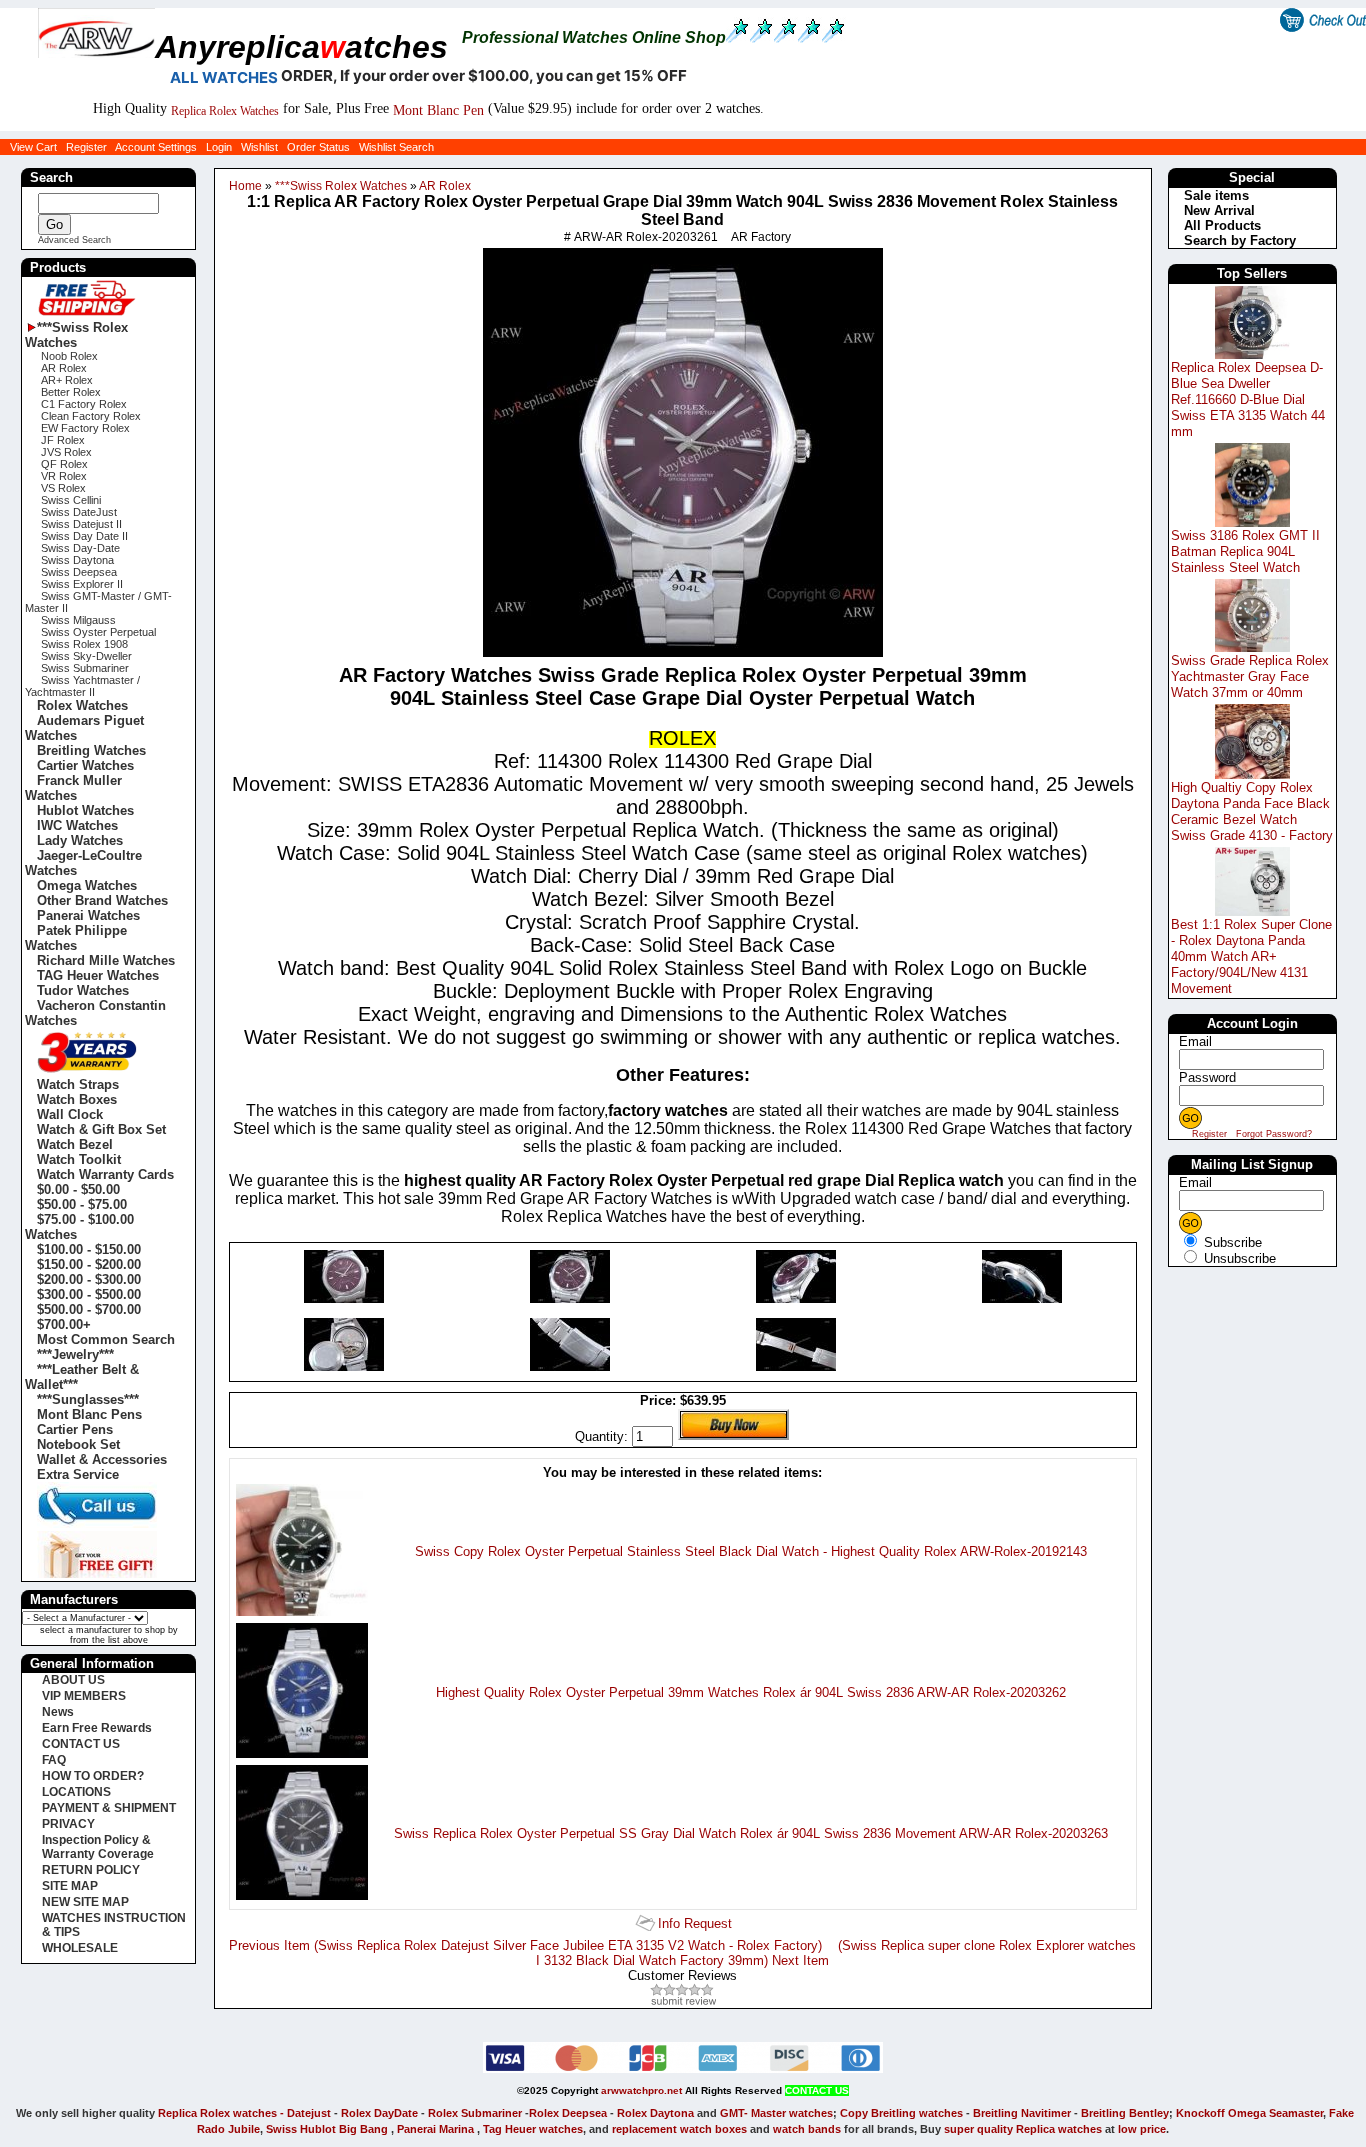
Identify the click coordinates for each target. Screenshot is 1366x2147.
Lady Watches (80, 840)
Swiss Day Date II (84, 536)
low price (1142, 2129)
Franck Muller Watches (73, 788)
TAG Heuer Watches (98, 975)
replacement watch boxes (679, 2129)
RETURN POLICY (91, 1870)
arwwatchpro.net (641, 2090)
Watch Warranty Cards (105, 1174)
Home (245, 186)
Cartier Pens (75, 1429)
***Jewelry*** (75, 1354)
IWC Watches (77, 825)
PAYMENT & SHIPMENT (109, 1808)
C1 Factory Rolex (84, 404)
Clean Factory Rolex (91, 416)
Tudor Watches (83, 990)
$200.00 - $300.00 (89, 1279)
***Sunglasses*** (88, 1399)
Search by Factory (1240, 240)
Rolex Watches (82, 705)
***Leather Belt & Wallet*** (82, 1377)
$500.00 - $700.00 (89, 1309)
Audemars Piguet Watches (84, 728)
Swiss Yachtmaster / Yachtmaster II (82, 686)
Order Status (318, 147)
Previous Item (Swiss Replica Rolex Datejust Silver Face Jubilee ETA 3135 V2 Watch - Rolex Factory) (525, 1945)
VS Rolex (63, 488)
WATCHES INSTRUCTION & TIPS (114, 1925)
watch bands (807, 2129)
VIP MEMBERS (84, 1696)
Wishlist (259, 147)
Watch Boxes (77, 1099)
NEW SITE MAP (85, 1902)
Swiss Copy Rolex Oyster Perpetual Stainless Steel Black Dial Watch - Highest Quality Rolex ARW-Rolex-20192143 (751, 1551)
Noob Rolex (69, 356)
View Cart (33, 147)
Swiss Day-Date (80, 548)
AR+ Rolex (67, 380)
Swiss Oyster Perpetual (98, 632)
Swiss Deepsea (79, 572)
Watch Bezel (75, 1144)
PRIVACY (68, 1824)
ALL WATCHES (224, 77)
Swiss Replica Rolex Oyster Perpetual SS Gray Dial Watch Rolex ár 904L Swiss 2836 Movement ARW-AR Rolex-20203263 (751, 1833)
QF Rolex (64, 464)
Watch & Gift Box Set (101, 1129)
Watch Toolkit (79, 1159)
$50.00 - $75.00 (82, 1204)
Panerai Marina (435, 2129)
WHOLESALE (80, 1948)
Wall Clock (70, 1114)
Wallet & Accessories (102, 1459)
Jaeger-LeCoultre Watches (83, 863)
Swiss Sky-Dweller (86, 656)
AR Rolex (444, 186)
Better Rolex (71, 392)
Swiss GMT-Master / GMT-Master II (98, 602)
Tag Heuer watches (533, 2129)
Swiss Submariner (85, 668)
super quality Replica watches (1023, 2129)
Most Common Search (106, 1339)
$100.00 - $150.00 (89, 1249)
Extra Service (78, 1474)
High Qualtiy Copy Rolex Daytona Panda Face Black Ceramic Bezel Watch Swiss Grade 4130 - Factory (1252, 811)
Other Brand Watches (102, 900)
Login (219, 147)
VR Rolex (64, 476)
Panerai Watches (88, 915)
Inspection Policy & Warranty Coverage (98, 1847)
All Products (1222, 225)
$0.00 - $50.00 (78, 1189)
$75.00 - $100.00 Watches (79, 1227)
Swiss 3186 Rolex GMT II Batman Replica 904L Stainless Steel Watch (1245, 551)
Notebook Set (78, 1444)
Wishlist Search (396, 147)
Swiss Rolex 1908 (84, 644)
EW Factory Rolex (85, 428)
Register (86, 147)
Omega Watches (87, 885)
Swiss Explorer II (82, 584)
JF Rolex (63, 440)
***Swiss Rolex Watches (339, 186)
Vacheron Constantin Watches (95, 1013)
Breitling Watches (91, 750)
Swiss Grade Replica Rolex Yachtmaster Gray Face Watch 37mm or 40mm (1250, 676)
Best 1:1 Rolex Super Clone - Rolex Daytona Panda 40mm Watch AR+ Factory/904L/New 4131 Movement (1251, 956)
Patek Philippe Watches (76, 938)
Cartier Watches (85, 765)
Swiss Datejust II (81, 524)
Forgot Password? (1274, 1134)
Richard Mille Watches (106, 960)
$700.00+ (64, 1324)
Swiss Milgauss (78, 620)
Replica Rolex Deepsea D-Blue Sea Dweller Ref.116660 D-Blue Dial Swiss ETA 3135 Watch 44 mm (1248, 399)
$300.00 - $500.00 (89, 1294)
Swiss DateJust (79, 512)
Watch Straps (78, 1084)
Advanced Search (74, 240)
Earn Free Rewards (97, 1728)
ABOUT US (73, 1680)
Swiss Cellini (71, 500)
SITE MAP (70, 1886)
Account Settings (156, 147)
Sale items (1216, 195)
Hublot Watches (85, 810)
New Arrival (1219, 210)
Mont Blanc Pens (89, 1414)
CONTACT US (81, 1744)
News (58, 1712)
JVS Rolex (66, 452)
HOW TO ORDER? (93, 1776)
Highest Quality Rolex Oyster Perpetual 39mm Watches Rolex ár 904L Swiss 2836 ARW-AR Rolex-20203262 (751, 1692)
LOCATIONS (76, 1792)
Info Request (695, 1923)
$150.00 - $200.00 (89, 1264)
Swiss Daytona (77, 560)
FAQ (54, 1760)
